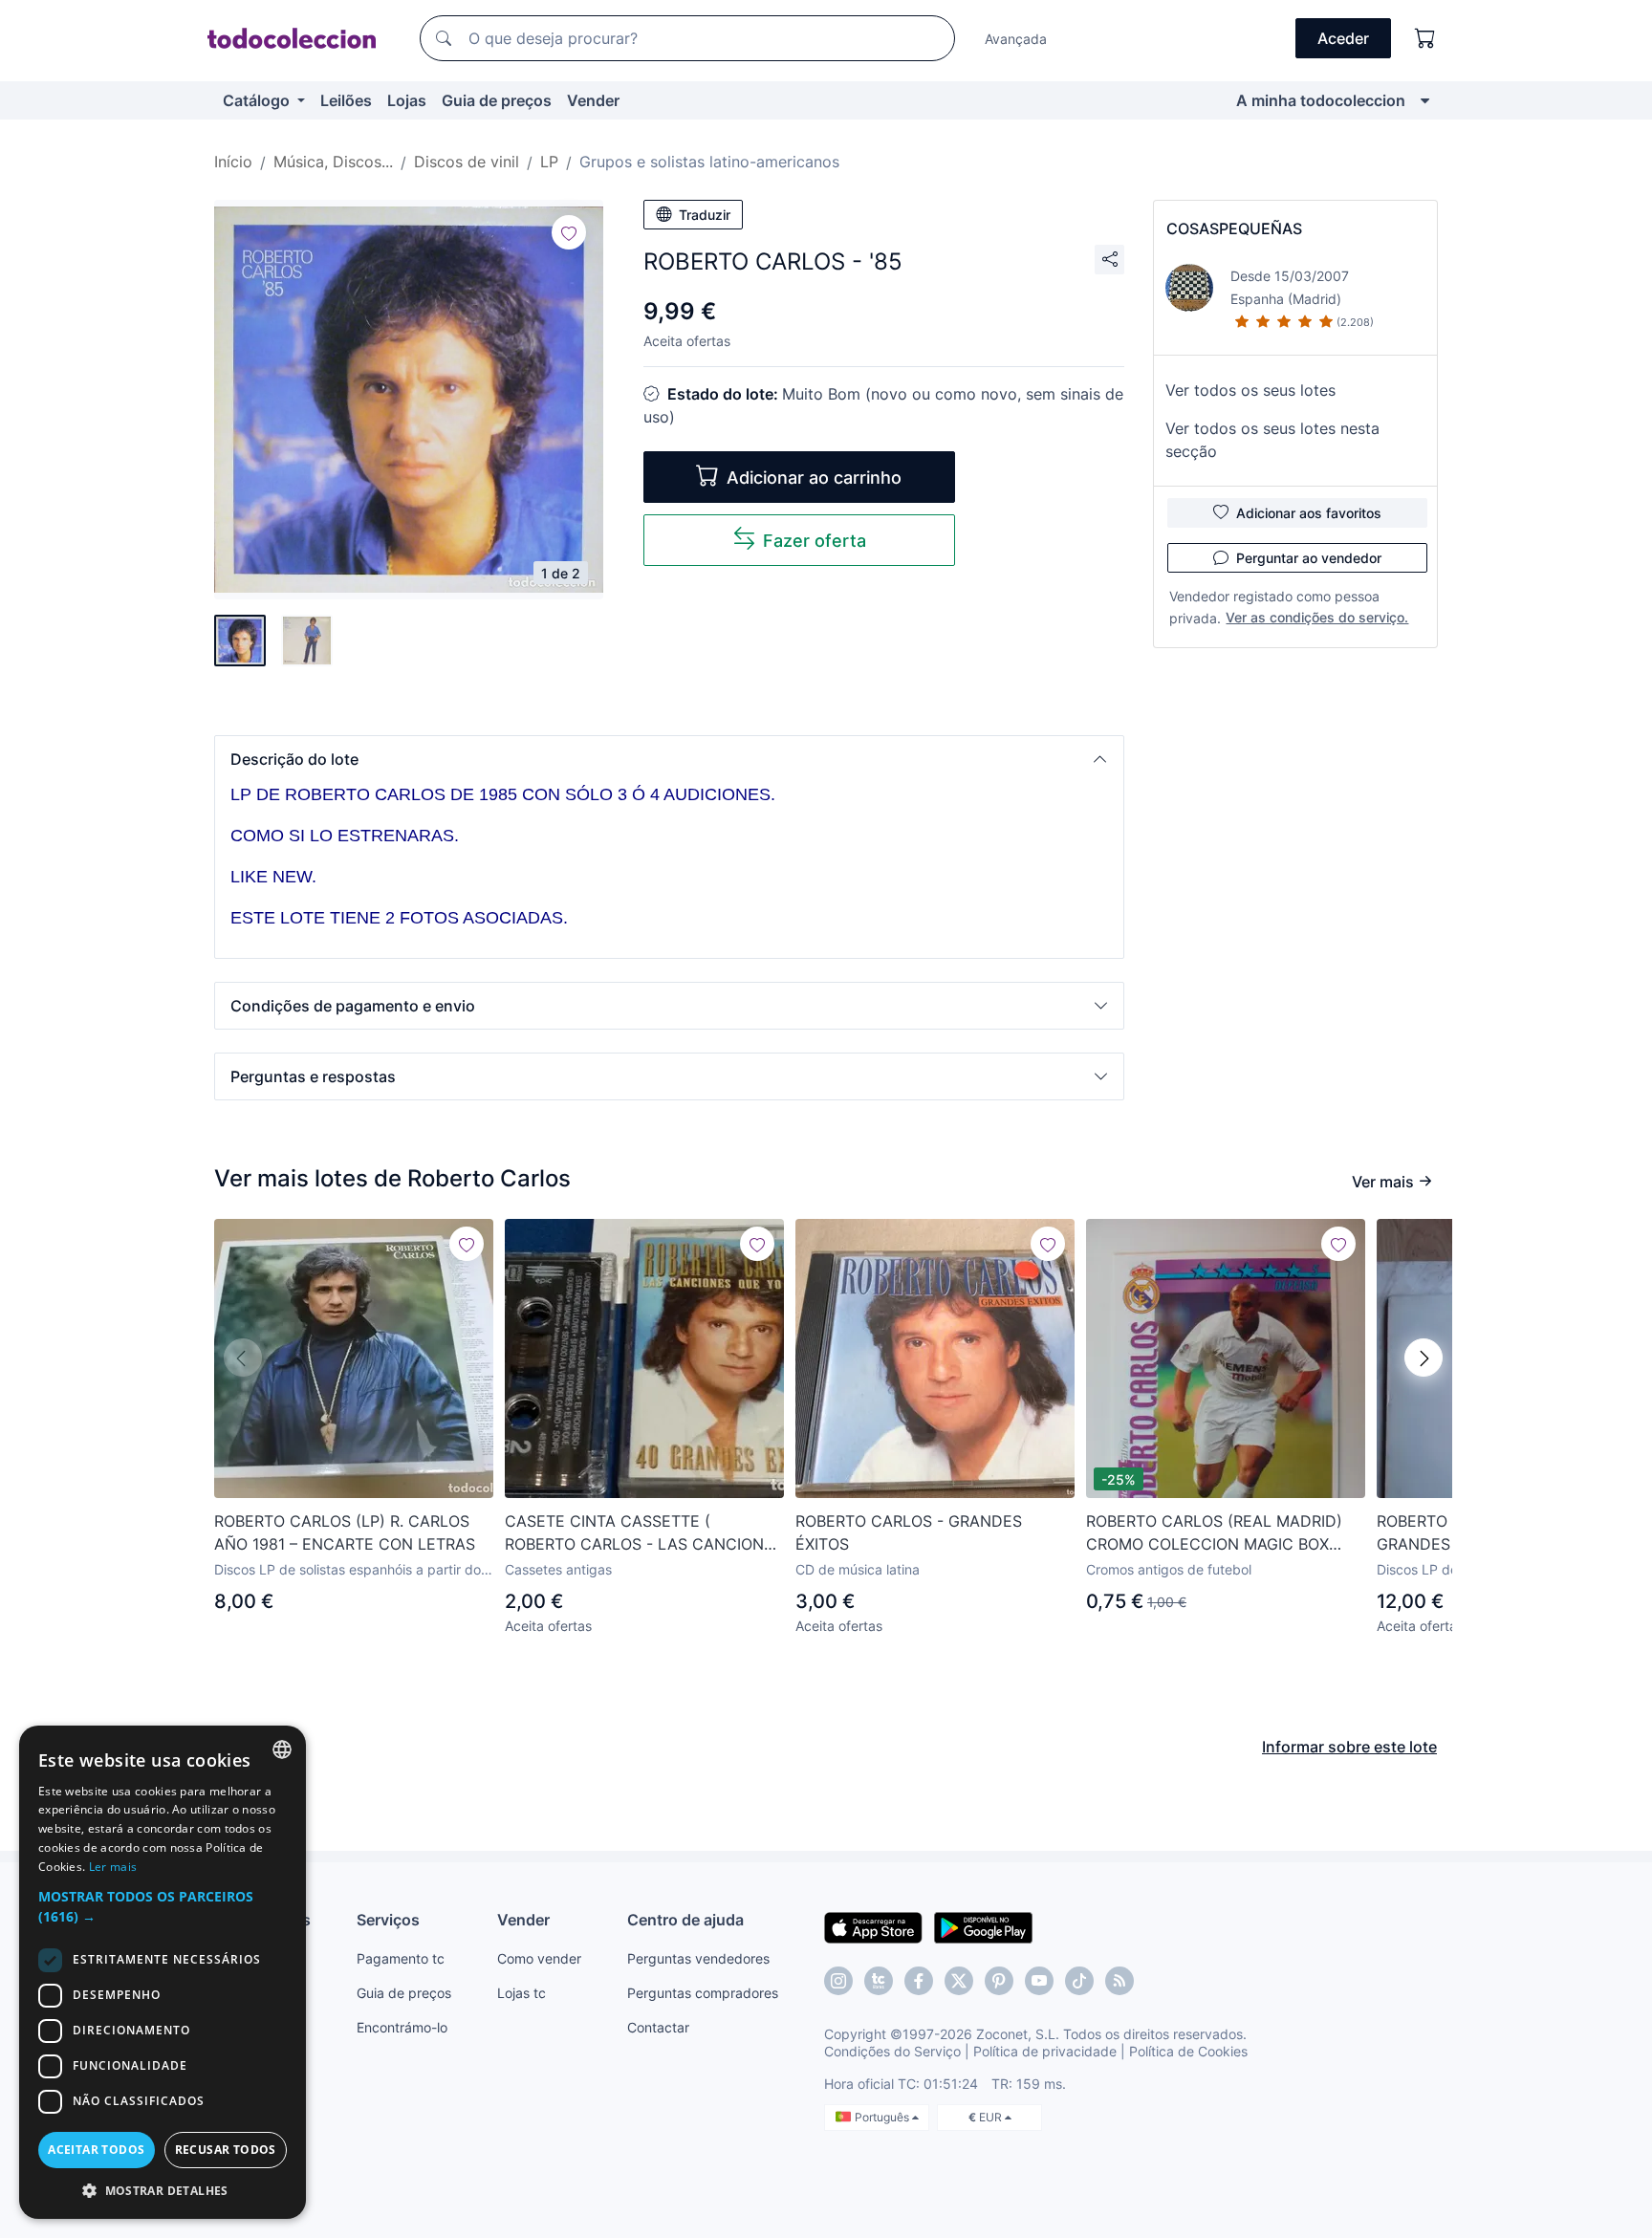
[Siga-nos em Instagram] (838, 1981)
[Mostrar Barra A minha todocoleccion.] (1425, 100)
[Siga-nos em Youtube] (1039, 1981)
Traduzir (705, 215)
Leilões (346, 100)
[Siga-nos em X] (959, 1981)
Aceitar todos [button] (96, 2150)
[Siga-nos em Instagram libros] (879, 1981)
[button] (669, 759)
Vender (593, 100)
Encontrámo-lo (402, 2027)
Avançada (1016, 39)
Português (883, 2117)
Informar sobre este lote (1349, 1747)
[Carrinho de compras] (1425, 38)
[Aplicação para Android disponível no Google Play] (983, 1926)
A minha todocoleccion (1321, 100)
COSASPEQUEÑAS (1234, 228)
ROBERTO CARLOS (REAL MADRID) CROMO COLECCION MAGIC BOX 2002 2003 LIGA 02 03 (1214, 1533)
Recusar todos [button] (226, 2150)
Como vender (539, 1958)
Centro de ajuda (685, 1920)
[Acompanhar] (569, 232)
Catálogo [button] (258, 100)
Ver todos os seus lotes (1250, 390)
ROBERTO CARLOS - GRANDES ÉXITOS (909, 1532)
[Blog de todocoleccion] (1119, 1981)
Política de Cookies (1188, 2051)
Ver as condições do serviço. (1317, 617)
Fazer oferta (815, 541)
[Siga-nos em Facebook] (919, 1981)
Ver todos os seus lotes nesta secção (1272, 440)
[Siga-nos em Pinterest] (999, 1981)
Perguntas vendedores (698, 1958)
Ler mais (113, 1867)
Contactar (658, 2027)
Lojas (407, 100)
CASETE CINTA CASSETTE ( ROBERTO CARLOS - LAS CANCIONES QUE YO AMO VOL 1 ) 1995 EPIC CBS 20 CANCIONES (644, 1533)
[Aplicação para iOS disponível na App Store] (873, 1926)
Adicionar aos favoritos (1309, 513)
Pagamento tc (401, 1958)
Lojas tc (522, 1993)
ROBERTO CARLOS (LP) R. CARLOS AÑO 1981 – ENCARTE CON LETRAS (345, 1532)
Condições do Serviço (892, 2051)
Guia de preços (497, 100)
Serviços (388, 1920)
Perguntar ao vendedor (1309, 558)
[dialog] (163, 1972)
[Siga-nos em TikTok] (1079, 1981)
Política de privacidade (1045, 2051)
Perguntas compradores (703, 1993)
